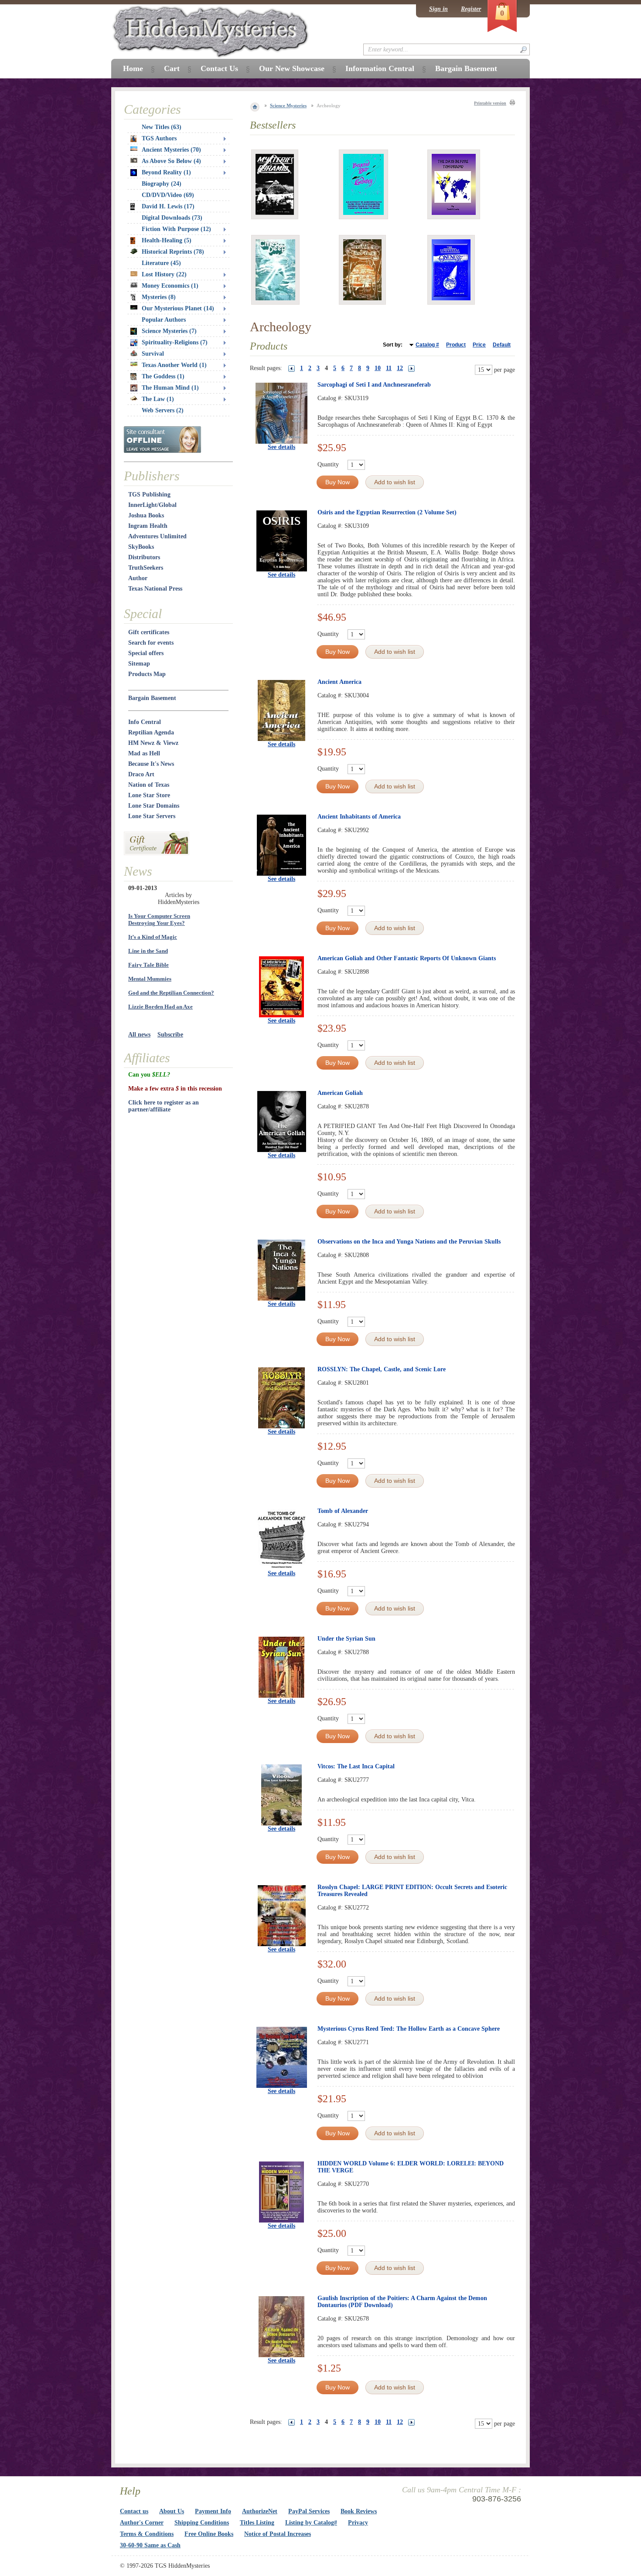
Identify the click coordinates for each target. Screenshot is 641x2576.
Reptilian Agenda (151, 732)
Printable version (490, 103)
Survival (153, 354)
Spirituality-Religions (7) (175, 342)
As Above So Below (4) (171, 161)
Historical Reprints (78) (173, 252)
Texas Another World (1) (174, 365)
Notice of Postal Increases (278, 2534)
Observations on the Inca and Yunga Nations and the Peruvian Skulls (409, 1242)
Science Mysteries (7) (169, 331)
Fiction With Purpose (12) (176, 229)
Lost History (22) (164, 274)
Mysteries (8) (159, 297)
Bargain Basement (152, 698)
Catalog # (427, 345)
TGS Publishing (149, 494)
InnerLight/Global (152, 505)
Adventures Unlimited (157, 536)
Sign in (438, 9)
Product (456, 345)
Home (133, 68)
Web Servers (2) (163, 410)
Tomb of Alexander (343, 1511)
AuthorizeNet (260, 2511)
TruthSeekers (146, 568)
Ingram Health (148, 526)
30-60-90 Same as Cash (150, 2545)
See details (281, 447)
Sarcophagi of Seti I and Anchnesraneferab (374, 385)
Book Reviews (359, 2511)
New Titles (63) (162, 127)
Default (502, 345)
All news (139, 1035)
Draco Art (141, 774)
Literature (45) (161, 263)
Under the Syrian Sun (346, 1639)
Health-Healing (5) (167, 240)
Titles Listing (257, 2523)
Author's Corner (142, 2523)
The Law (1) (158, 399)
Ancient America (339, 682)
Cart (172, 68)
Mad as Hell (144, 753)
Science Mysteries (288, 105)
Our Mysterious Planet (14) (178, 308)
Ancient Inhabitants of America (359, 817)
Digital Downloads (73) (172, 218)
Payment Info (213, 2511)
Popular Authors (164, 320)
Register (471, 9)
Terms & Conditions (147, 2534)
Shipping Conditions (202, 2523)
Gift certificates (149, 632)
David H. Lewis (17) (168, 206)
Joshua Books (146, 515)
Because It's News (151, 764)
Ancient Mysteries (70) (171, 150)
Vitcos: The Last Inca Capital (356, 1766)
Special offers (146, 653)
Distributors (144, 557)
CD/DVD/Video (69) (168, 195)
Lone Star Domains (154, 806)
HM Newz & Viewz (153, 743)
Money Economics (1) (170, 286)
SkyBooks (141, 547)
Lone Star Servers (152, 816)
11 (389, 368)
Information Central (380, 68)
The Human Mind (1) (170, 388)
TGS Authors (159, 138)
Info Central (145, 722)
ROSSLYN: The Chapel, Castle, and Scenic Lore (382, 1369)
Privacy (358, 2523)
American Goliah (340, 1093)
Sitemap (139, 664)
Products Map (147, 674)
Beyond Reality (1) (166, 172)
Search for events (151, 643)
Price (479, 345)
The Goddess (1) (163, 376)
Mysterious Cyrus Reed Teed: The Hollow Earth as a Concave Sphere (409, 2029)
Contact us (134, 2511)
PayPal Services (309, 2511)
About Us (172, 2511)
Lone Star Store (149, 795)
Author (138, 578)
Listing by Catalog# (311, 2523)
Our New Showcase (292, 68)
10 (378, 368)
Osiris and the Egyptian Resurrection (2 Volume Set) (387, 512)
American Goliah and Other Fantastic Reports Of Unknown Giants (407, 958)
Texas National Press (155, 589)
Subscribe (170, 1035)
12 (400, 368)
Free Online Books (209, 2534)
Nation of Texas (149, 785)
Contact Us (219, 68)
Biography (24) (162, 184)
